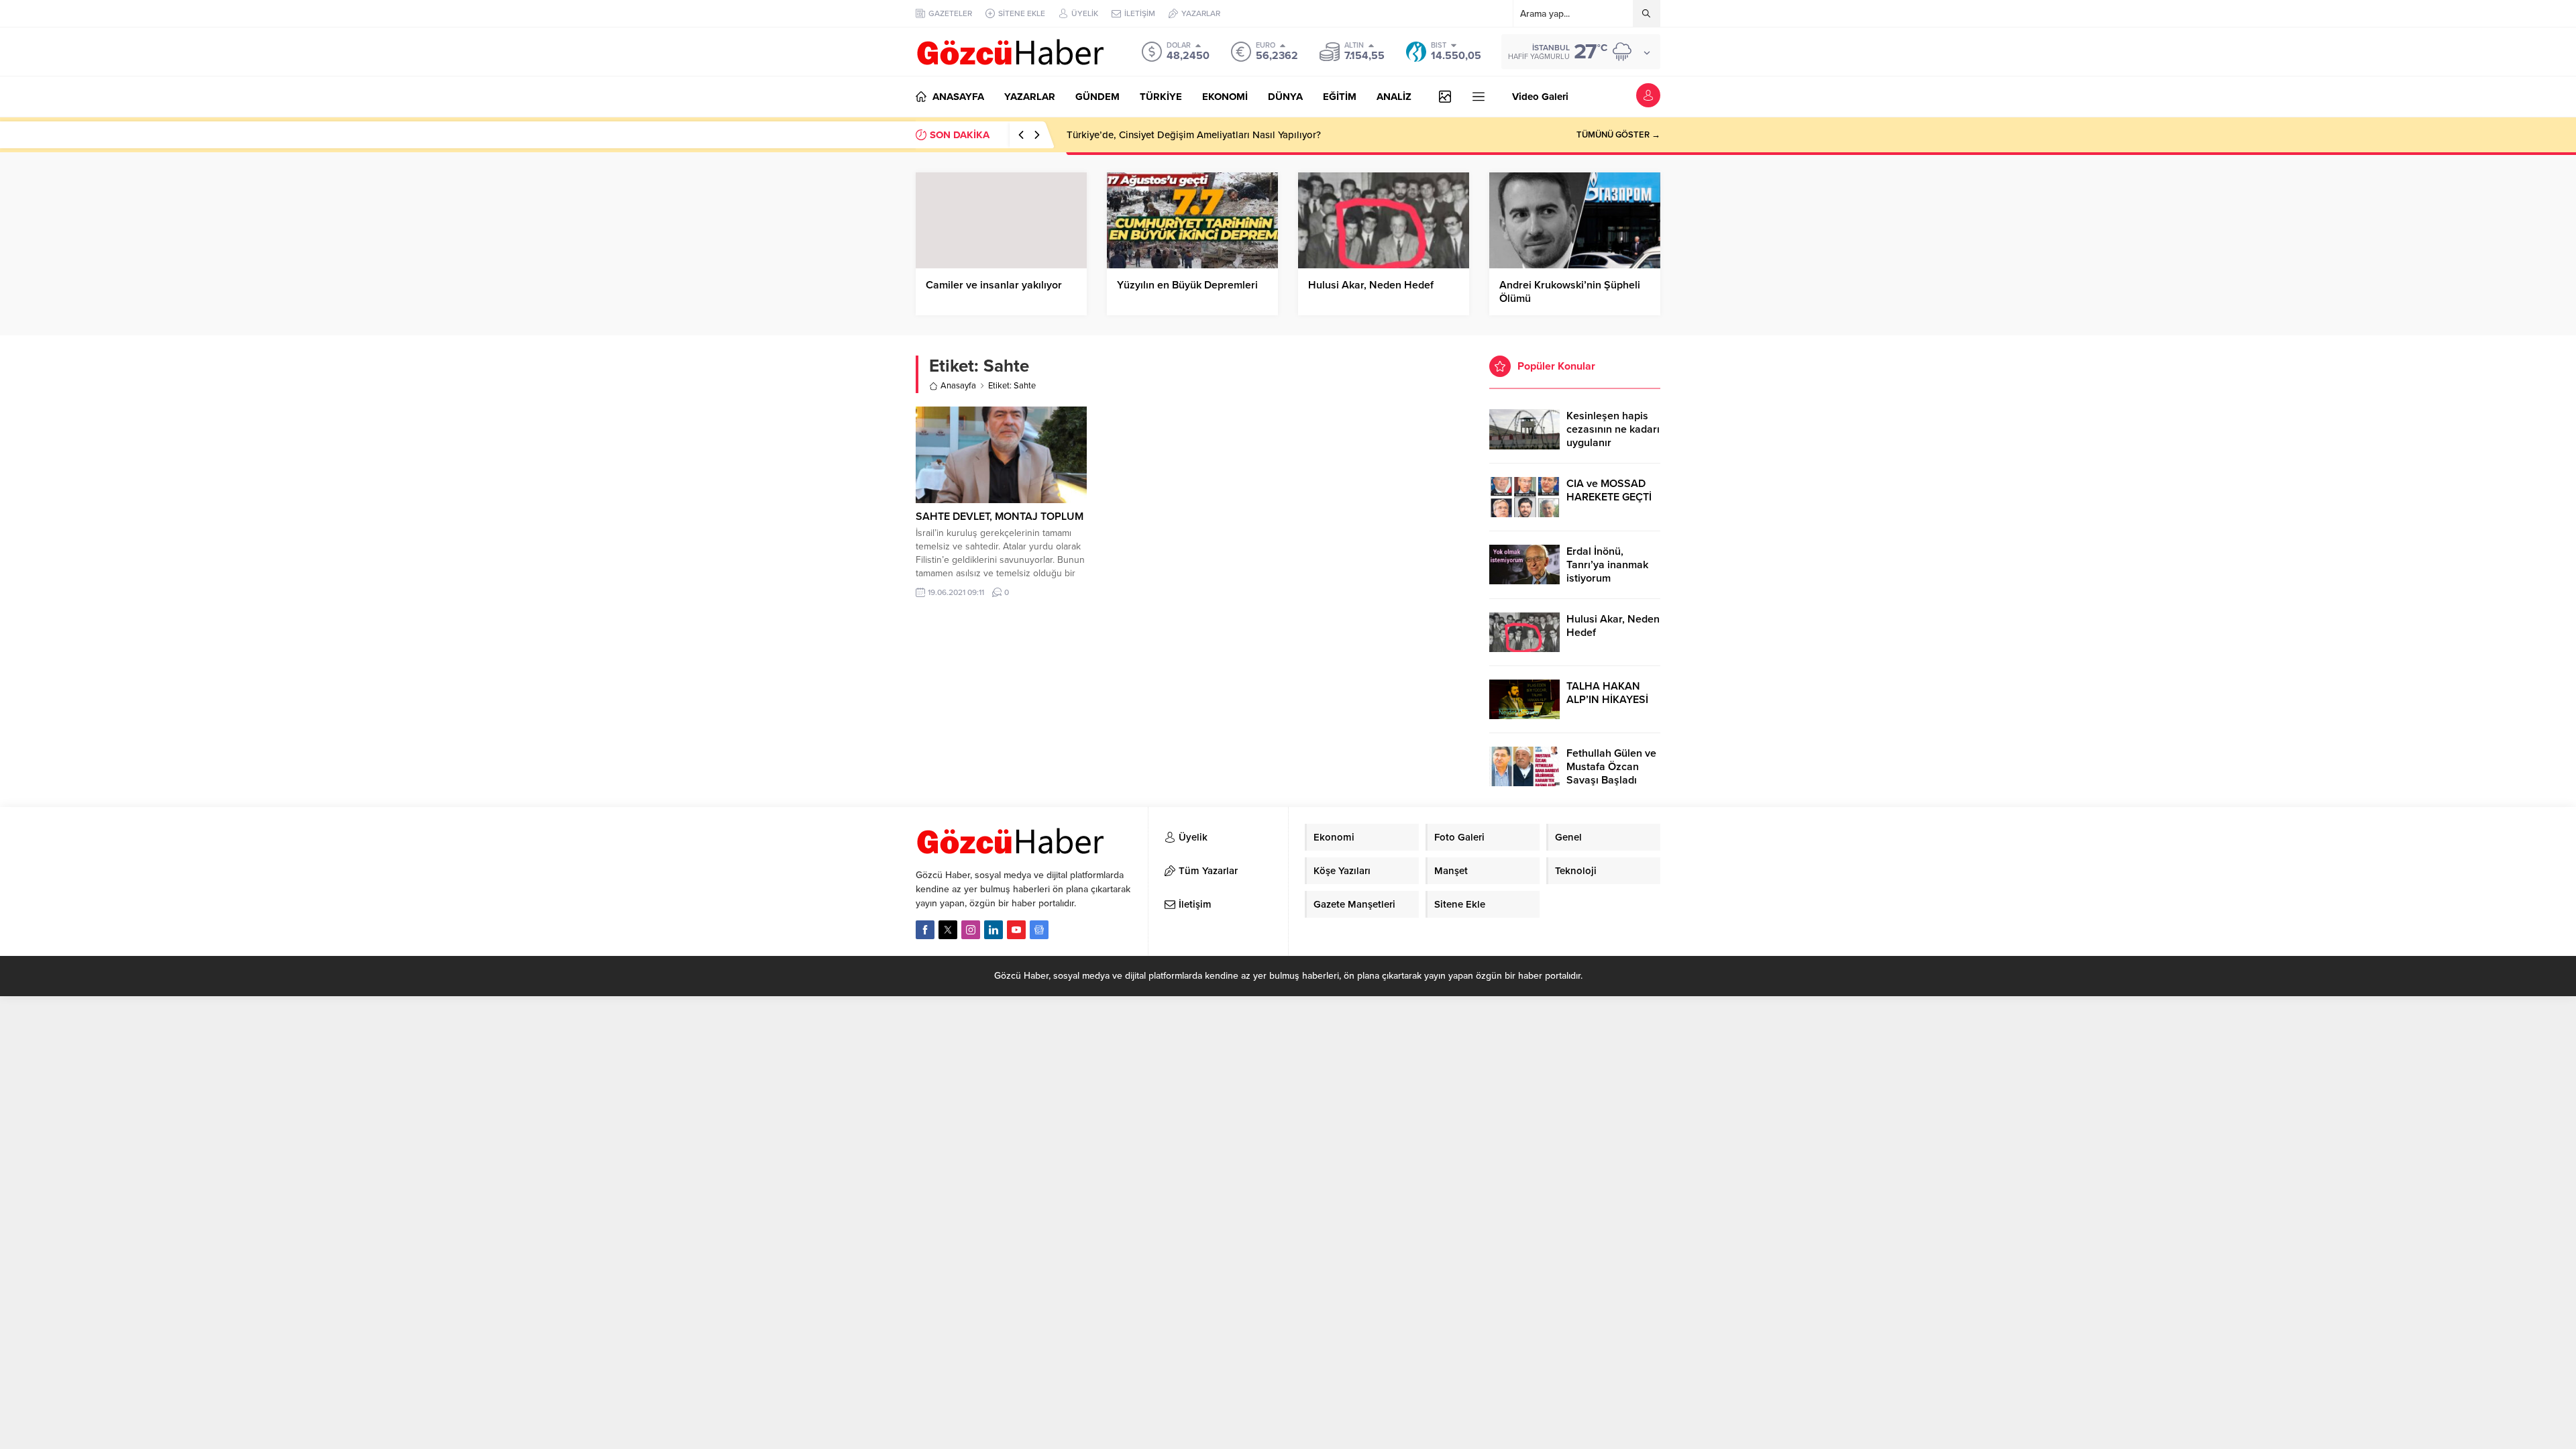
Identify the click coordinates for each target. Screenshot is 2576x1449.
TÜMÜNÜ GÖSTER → (1618, 135)
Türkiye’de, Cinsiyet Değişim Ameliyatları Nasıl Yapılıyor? (1194, 135)
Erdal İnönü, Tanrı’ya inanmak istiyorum (1607, 565)
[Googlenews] (1039, 930)
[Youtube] (1016, 930)
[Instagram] (971, 930)
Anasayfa (958, 386)
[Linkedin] (994, 930)
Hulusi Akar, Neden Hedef (1371, 285)
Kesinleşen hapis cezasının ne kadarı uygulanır (1613, 429)
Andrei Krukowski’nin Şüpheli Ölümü (1570, 292)
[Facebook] (925, 930)
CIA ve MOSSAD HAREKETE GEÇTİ (1609, 490)
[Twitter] (948, 930)
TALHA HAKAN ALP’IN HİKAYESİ (1607, 693)
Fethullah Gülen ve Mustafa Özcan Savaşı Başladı (1611, 767)
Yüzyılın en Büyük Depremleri (1187, 285)
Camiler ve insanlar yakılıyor (994, 285)
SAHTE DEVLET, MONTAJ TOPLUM (1000, 517)
